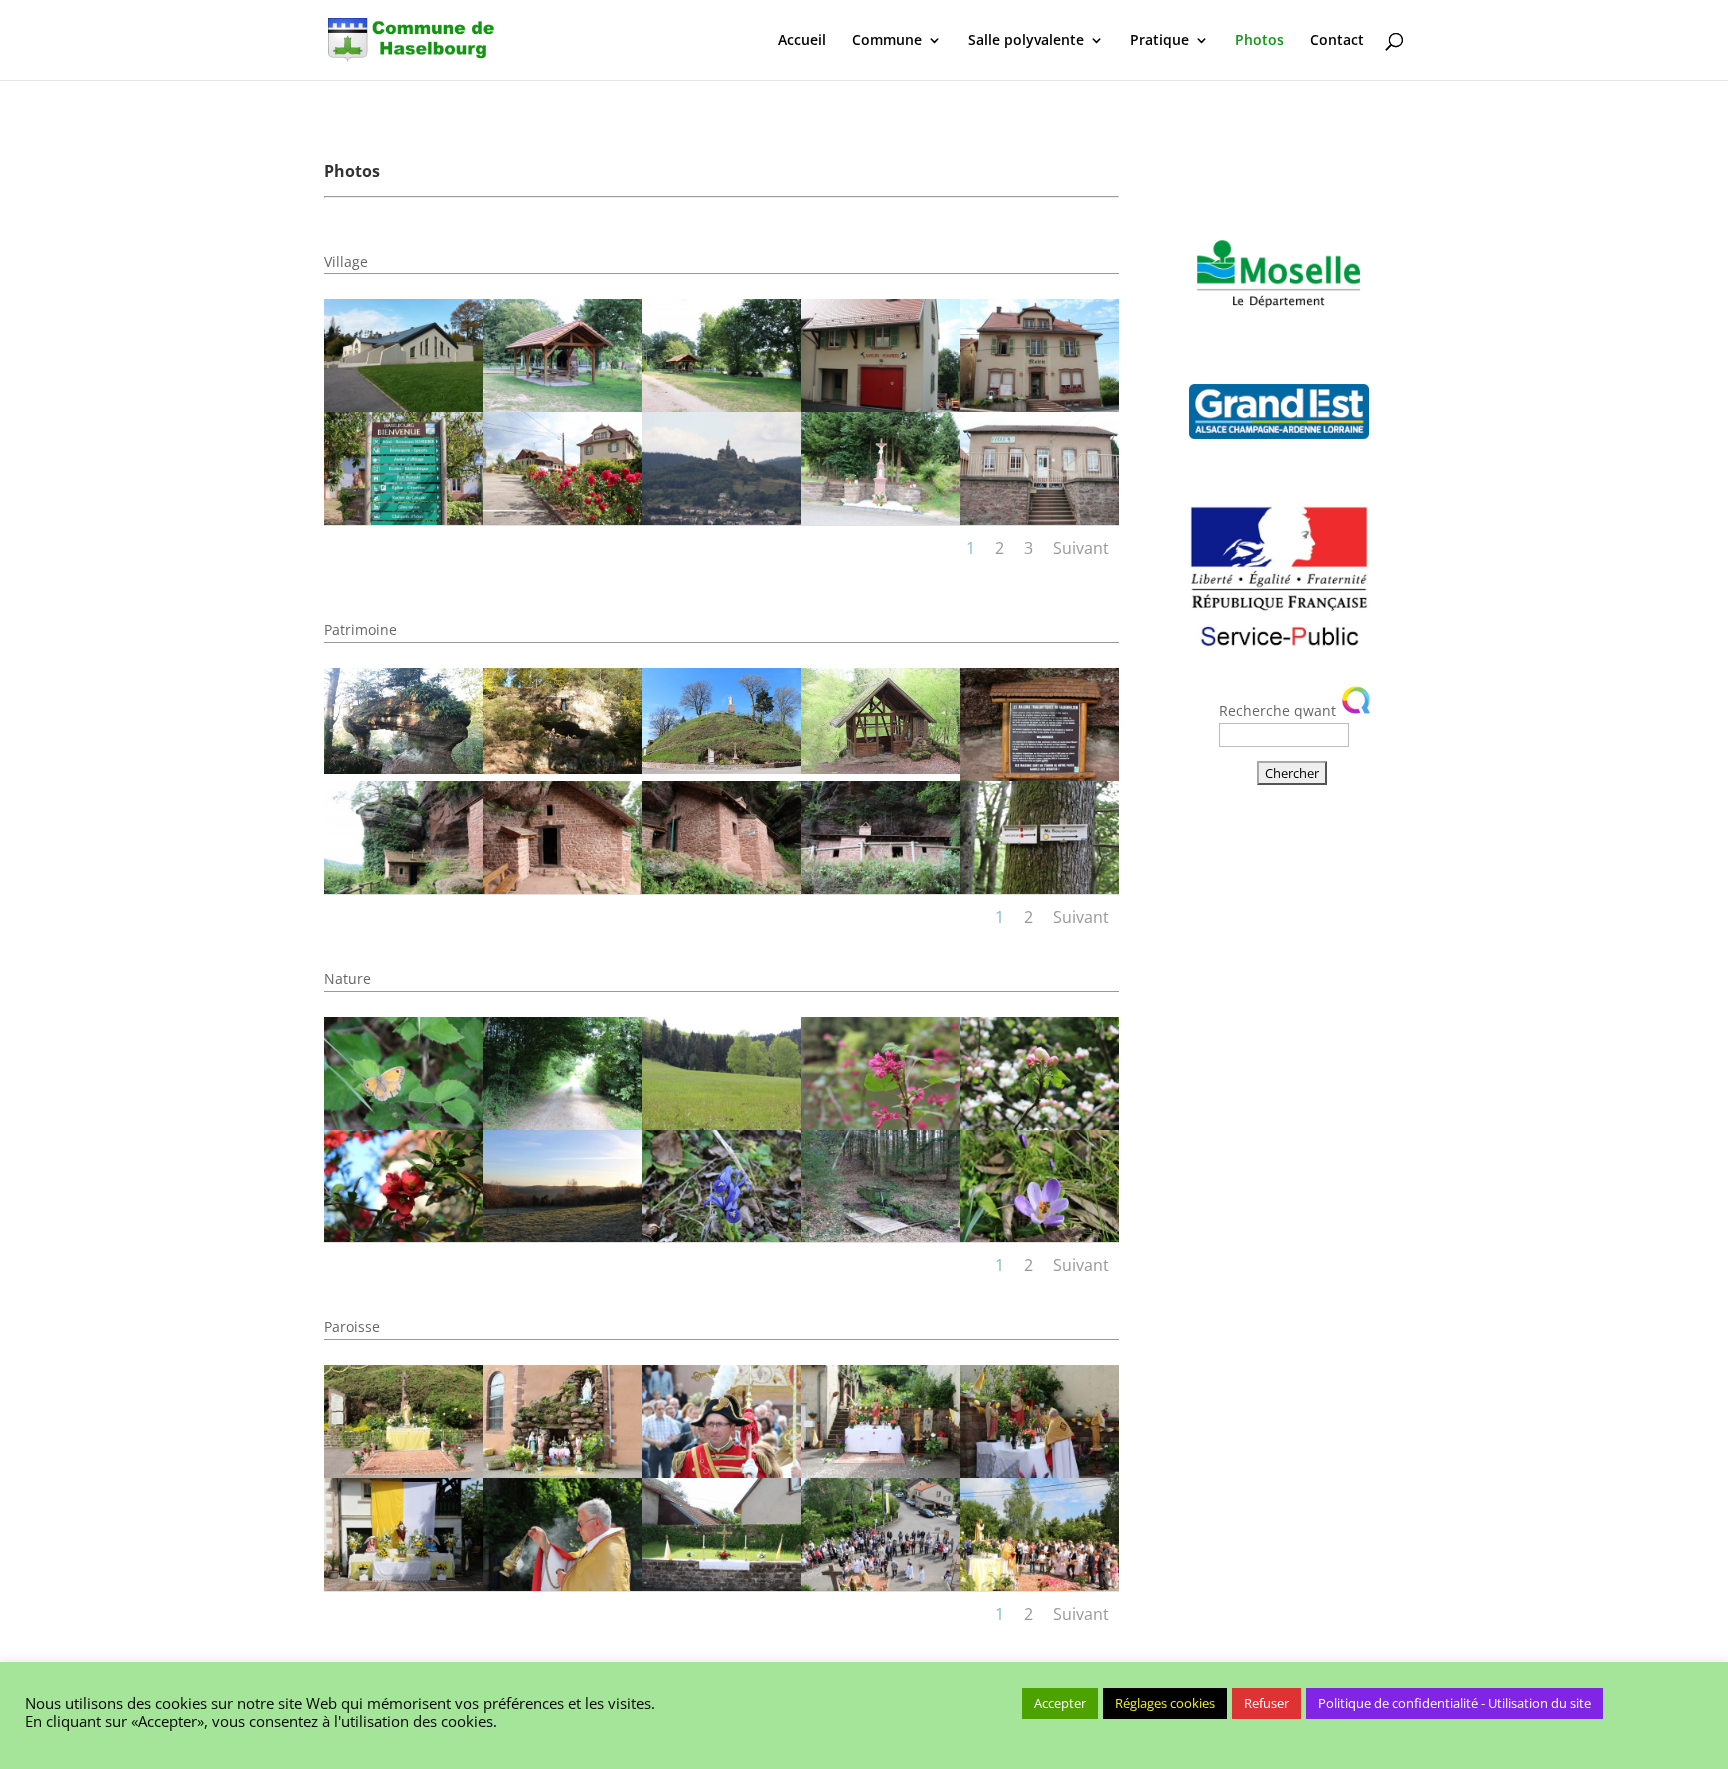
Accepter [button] (1060, 1703)
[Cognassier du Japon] (403, 1236)
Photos (1259, 41)
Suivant (1081, 548)
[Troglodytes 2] (403, 888)
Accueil (802, 41)
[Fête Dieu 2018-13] (1039, 1472)
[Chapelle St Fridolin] (880, 768)
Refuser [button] (1266, 1703)
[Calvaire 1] (880, 519)
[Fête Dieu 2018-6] (721, 1585)
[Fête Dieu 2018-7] (562, 1585)
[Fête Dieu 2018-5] (880, 1585)
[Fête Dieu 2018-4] (1039, 1585)
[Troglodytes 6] (1039, 888)
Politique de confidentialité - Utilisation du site (1454, 1703)
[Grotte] (562, 768)
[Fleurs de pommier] (1039, 1124)
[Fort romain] (721, 768)
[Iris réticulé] (721, 1236)
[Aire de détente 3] (562, 406)
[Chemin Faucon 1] (562, 1124)
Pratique (1159, 41)
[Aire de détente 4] (721, 406)
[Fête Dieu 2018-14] (880, 1472)
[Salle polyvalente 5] (403, 406)
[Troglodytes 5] (880, 888)
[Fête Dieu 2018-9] (403, 1585)
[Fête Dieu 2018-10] (721, 1472)
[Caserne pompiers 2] (880, 406)
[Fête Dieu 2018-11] (562, 1472)
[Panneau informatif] (403, 519)
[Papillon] (403, 1124)
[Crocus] (1039, 1236)
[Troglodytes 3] (562, 888)
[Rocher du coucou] (403, 768)
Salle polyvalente (1026, 41)
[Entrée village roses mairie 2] (562, 519)
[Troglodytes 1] (1039, 775)
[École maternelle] (1039, 519)
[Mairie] (1039, 406)
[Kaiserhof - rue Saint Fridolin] (721, 1124)
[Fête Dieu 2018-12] (403, 1472)
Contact (1337, 41)
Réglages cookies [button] (1165, 1703)
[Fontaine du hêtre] (880, 1236)
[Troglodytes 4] (721, 888)
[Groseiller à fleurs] (880, 1124)
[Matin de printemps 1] (562, 1236)
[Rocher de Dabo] (721, 519)
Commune (887, 41)
